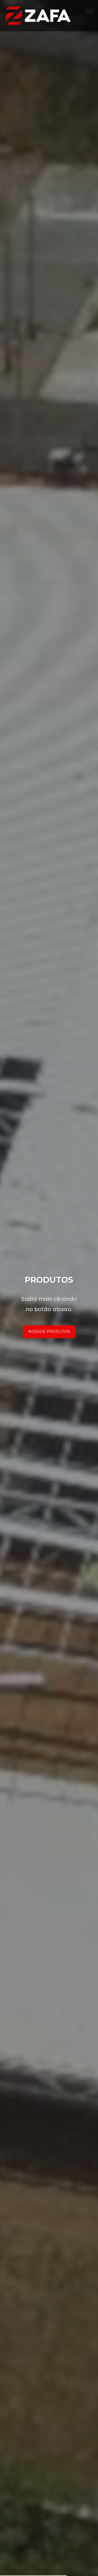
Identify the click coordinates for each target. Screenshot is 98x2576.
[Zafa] (38, 15)
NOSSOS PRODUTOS (49, 1332)
